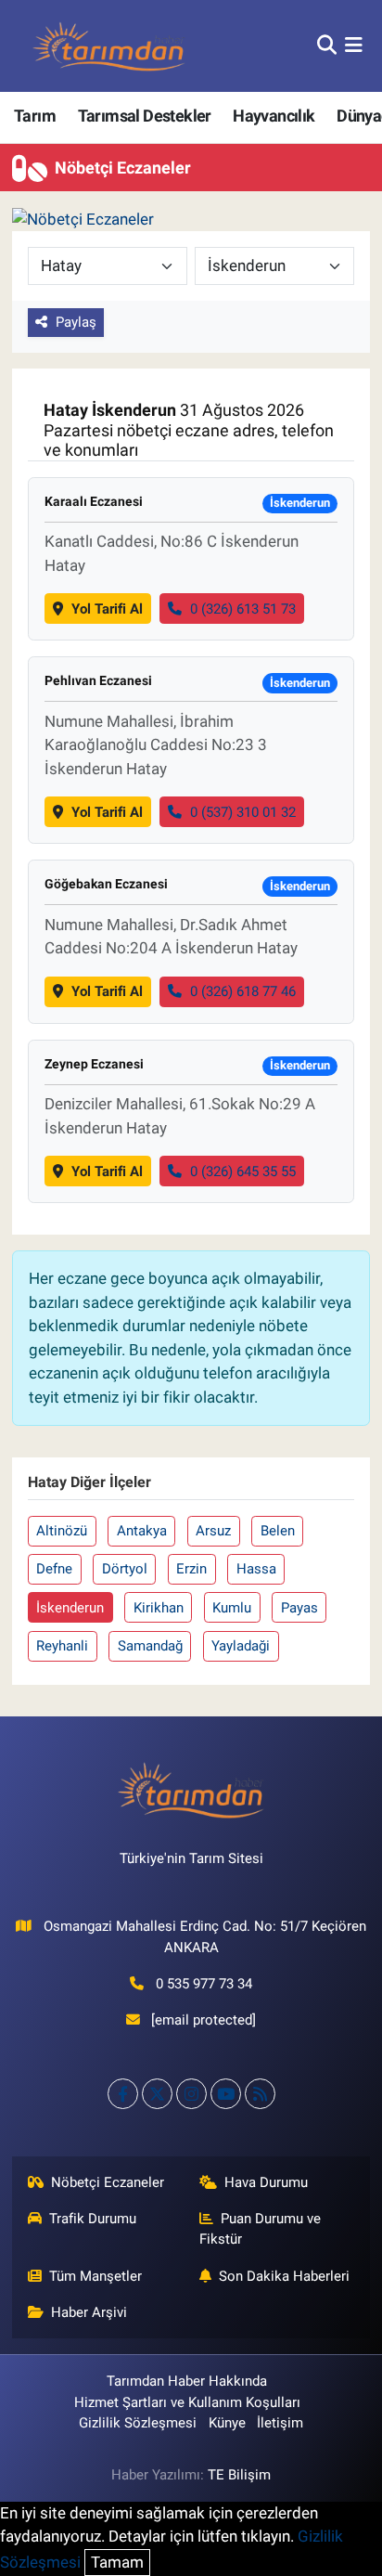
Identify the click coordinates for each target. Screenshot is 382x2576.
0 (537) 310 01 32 (243, 812)
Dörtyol (125, 1569)
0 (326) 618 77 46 (243, 991)
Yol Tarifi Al (107, 609)
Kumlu (232, 1608)
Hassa (256, 1569)
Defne (54, 1569)
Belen (278, 1531)
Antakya (142, 1531)
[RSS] (260, 2094)
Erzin (191, 1569)
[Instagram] (191, 2094)
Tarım (35, 116)
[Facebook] (123, 2094)
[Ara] (327, 45)
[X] (157, 2094)
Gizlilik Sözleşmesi (138, 2423)
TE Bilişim (239, 2475)
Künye (227, 2423)
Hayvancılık (274, 116)
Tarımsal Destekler (145, 116)
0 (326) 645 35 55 (243, 1171)
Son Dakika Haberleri (284, 2276)
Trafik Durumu (93, 2219)
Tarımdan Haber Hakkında (187, 2381)
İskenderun (70, 1608)
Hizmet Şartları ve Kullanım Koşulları (187, 2402)
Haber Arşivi (89, 2312)
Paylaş (76, 322)
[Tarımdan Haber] (109, 46)
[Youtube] (226, 2094)
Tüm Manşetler (95, 2276)
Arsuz (213, 1531)
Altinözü (62, 1531)
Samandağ (150, 1646)
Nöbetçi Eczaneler (108, 2182)
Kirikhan (159, 1608)
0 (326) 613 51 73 (243, 609)
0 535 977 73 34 (204, 1984)
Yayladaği (241, 1646)
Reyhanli (62, 1646)
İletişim (280, 2423)
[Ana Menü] (354, 45)
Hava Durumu (266, 2182)
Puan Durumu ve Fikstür (261, 2229)
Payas (299, 1608)
